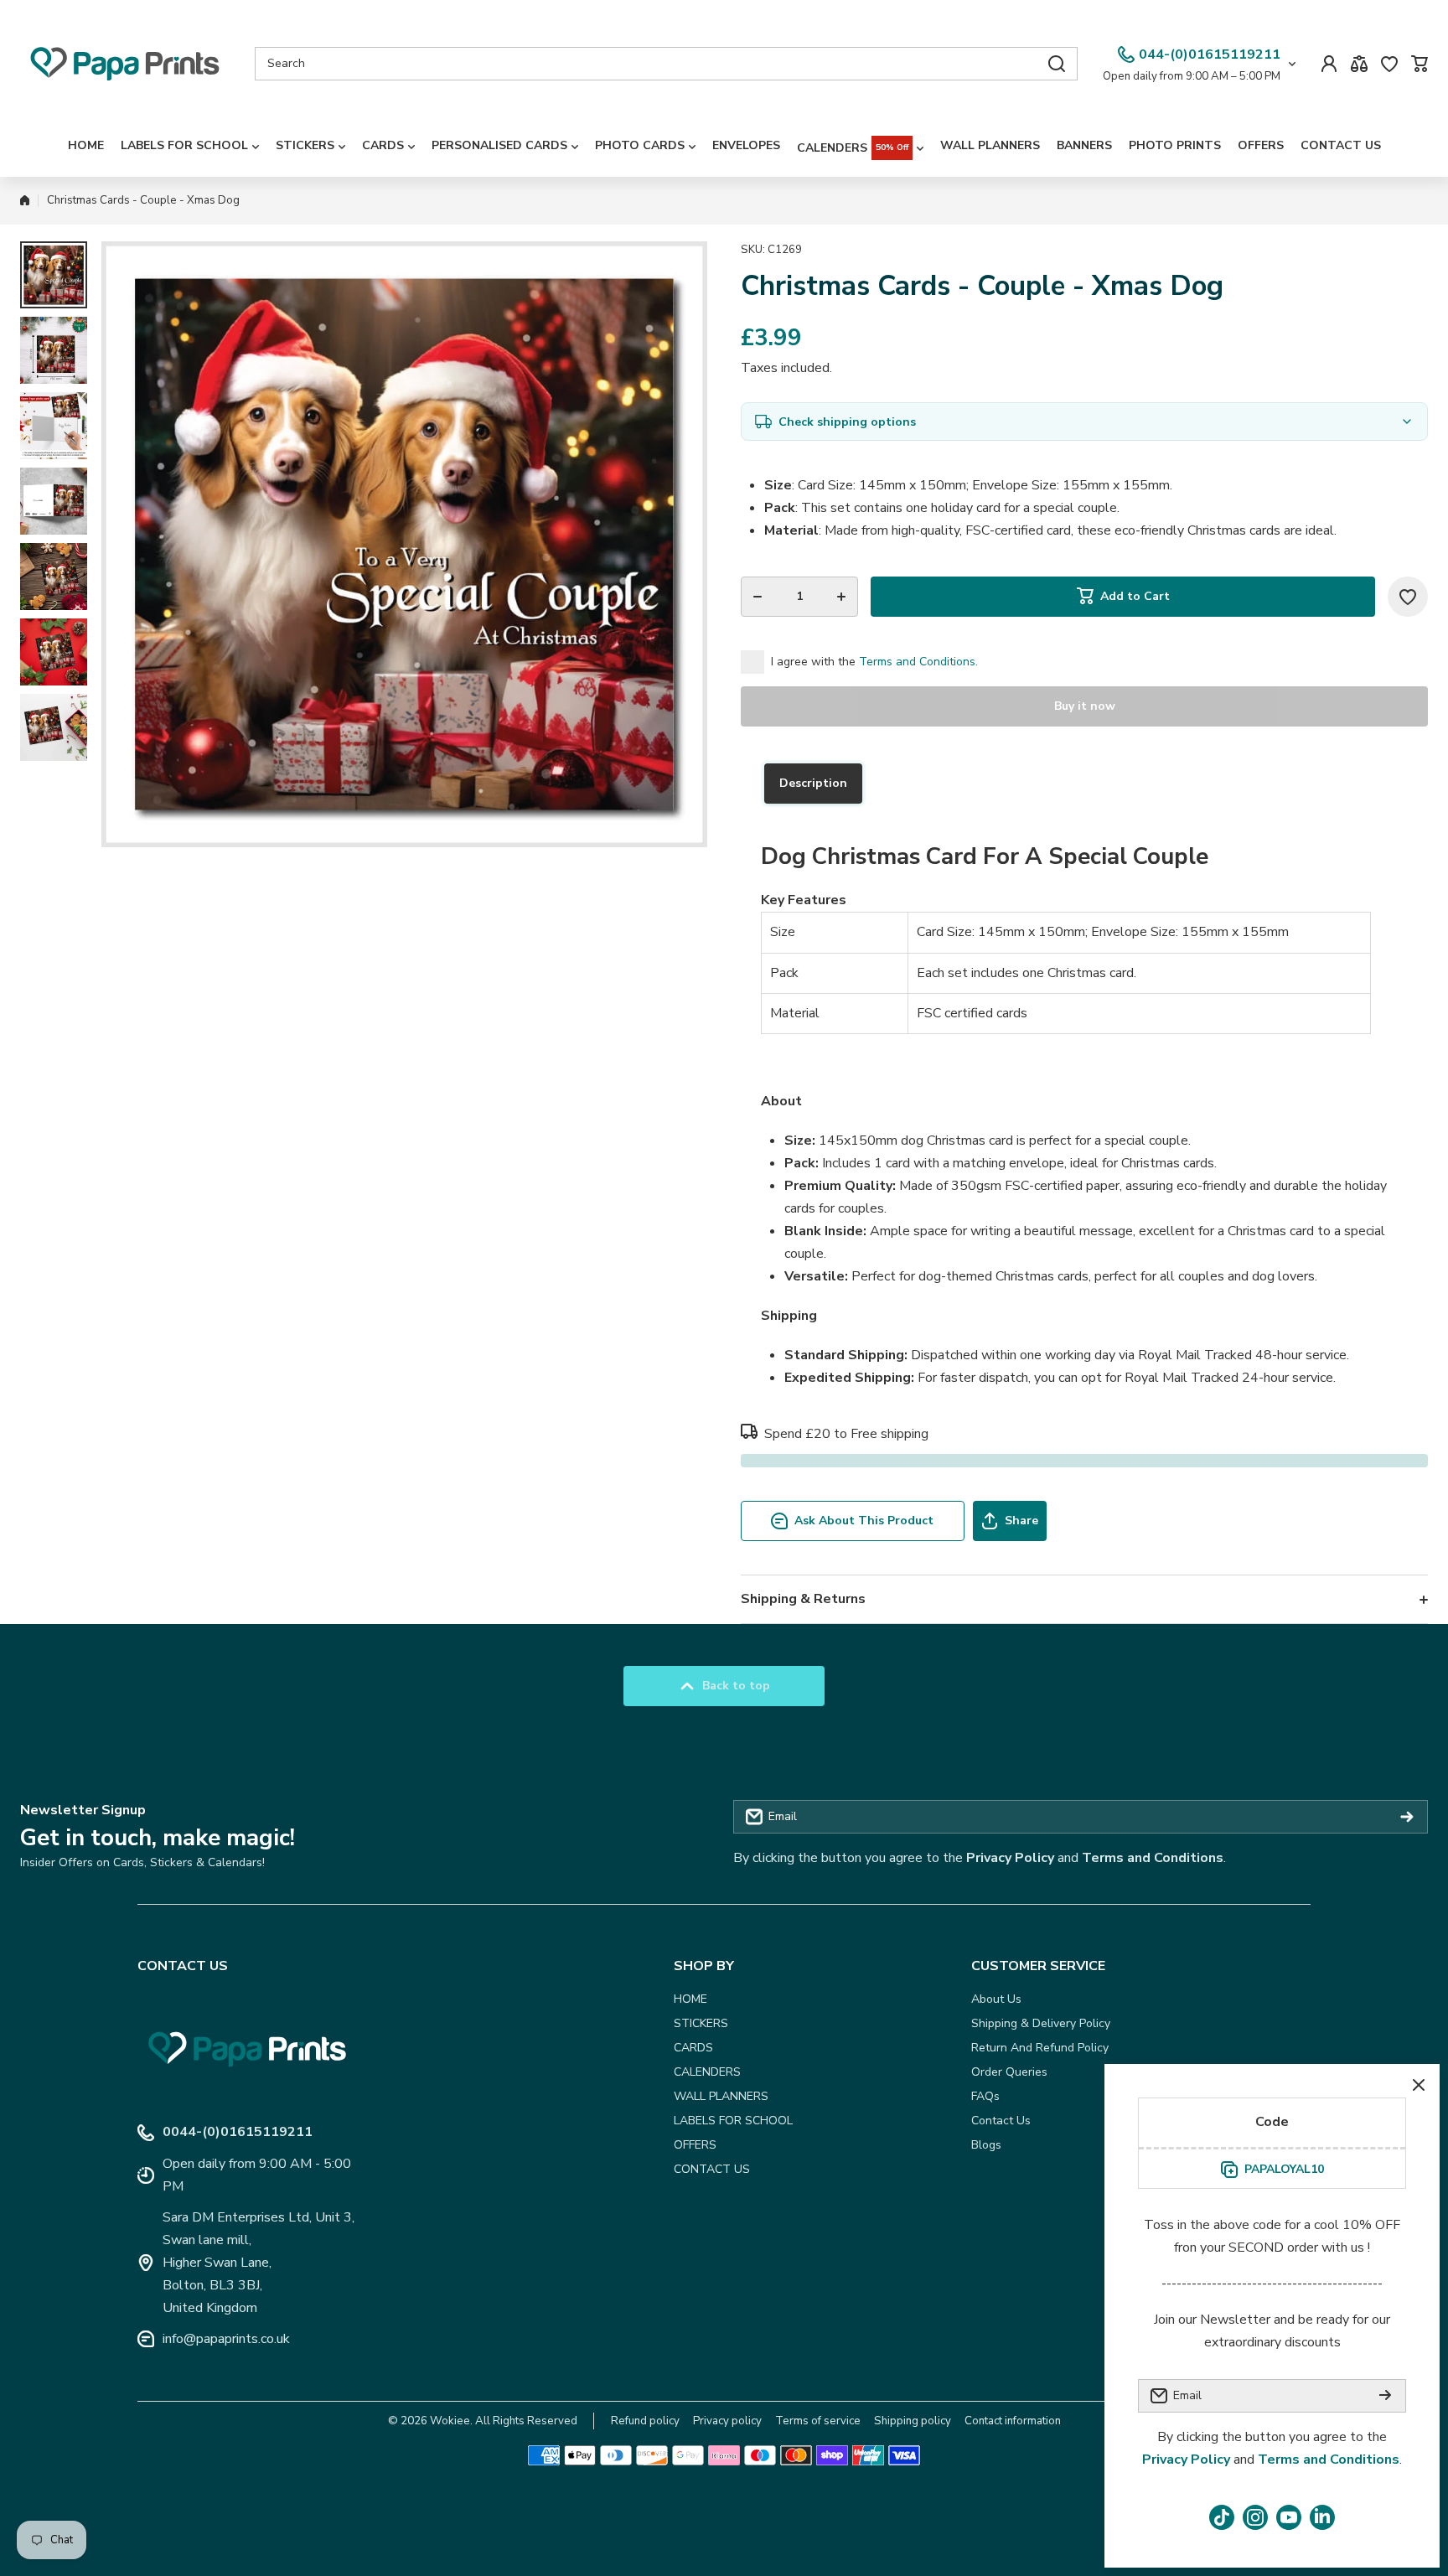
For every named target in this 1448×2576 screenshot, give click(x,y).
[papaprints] (125, 64)
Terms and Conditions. (918, 662)
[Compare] (1359, 64)
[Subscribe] (1407, 1817)
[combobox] (666, 64)
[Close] (1419, 2085)
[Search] (1057, 64)
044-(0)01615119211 (1210, 54)
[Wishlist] (1389, 64)
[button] (1420, 64)
